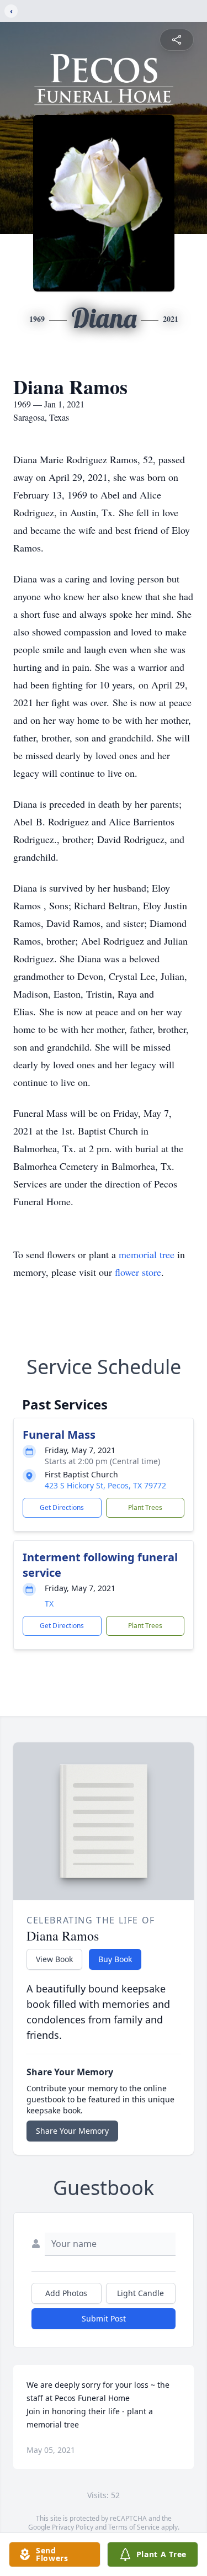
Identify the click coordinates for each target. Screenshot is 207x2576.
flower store (138, 1272)
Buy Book (115, 1959)
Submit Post (104, 2318)
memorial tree (147, 1254)
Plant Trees (145, 1507)
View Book (54, 1959)
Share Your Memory (72, 2131)
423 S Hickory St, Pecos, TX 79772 (105, 1485)
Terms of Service (134, 2527)
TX (49, 1604)
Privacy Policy (73, 2527)
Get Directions (62, 1507)
